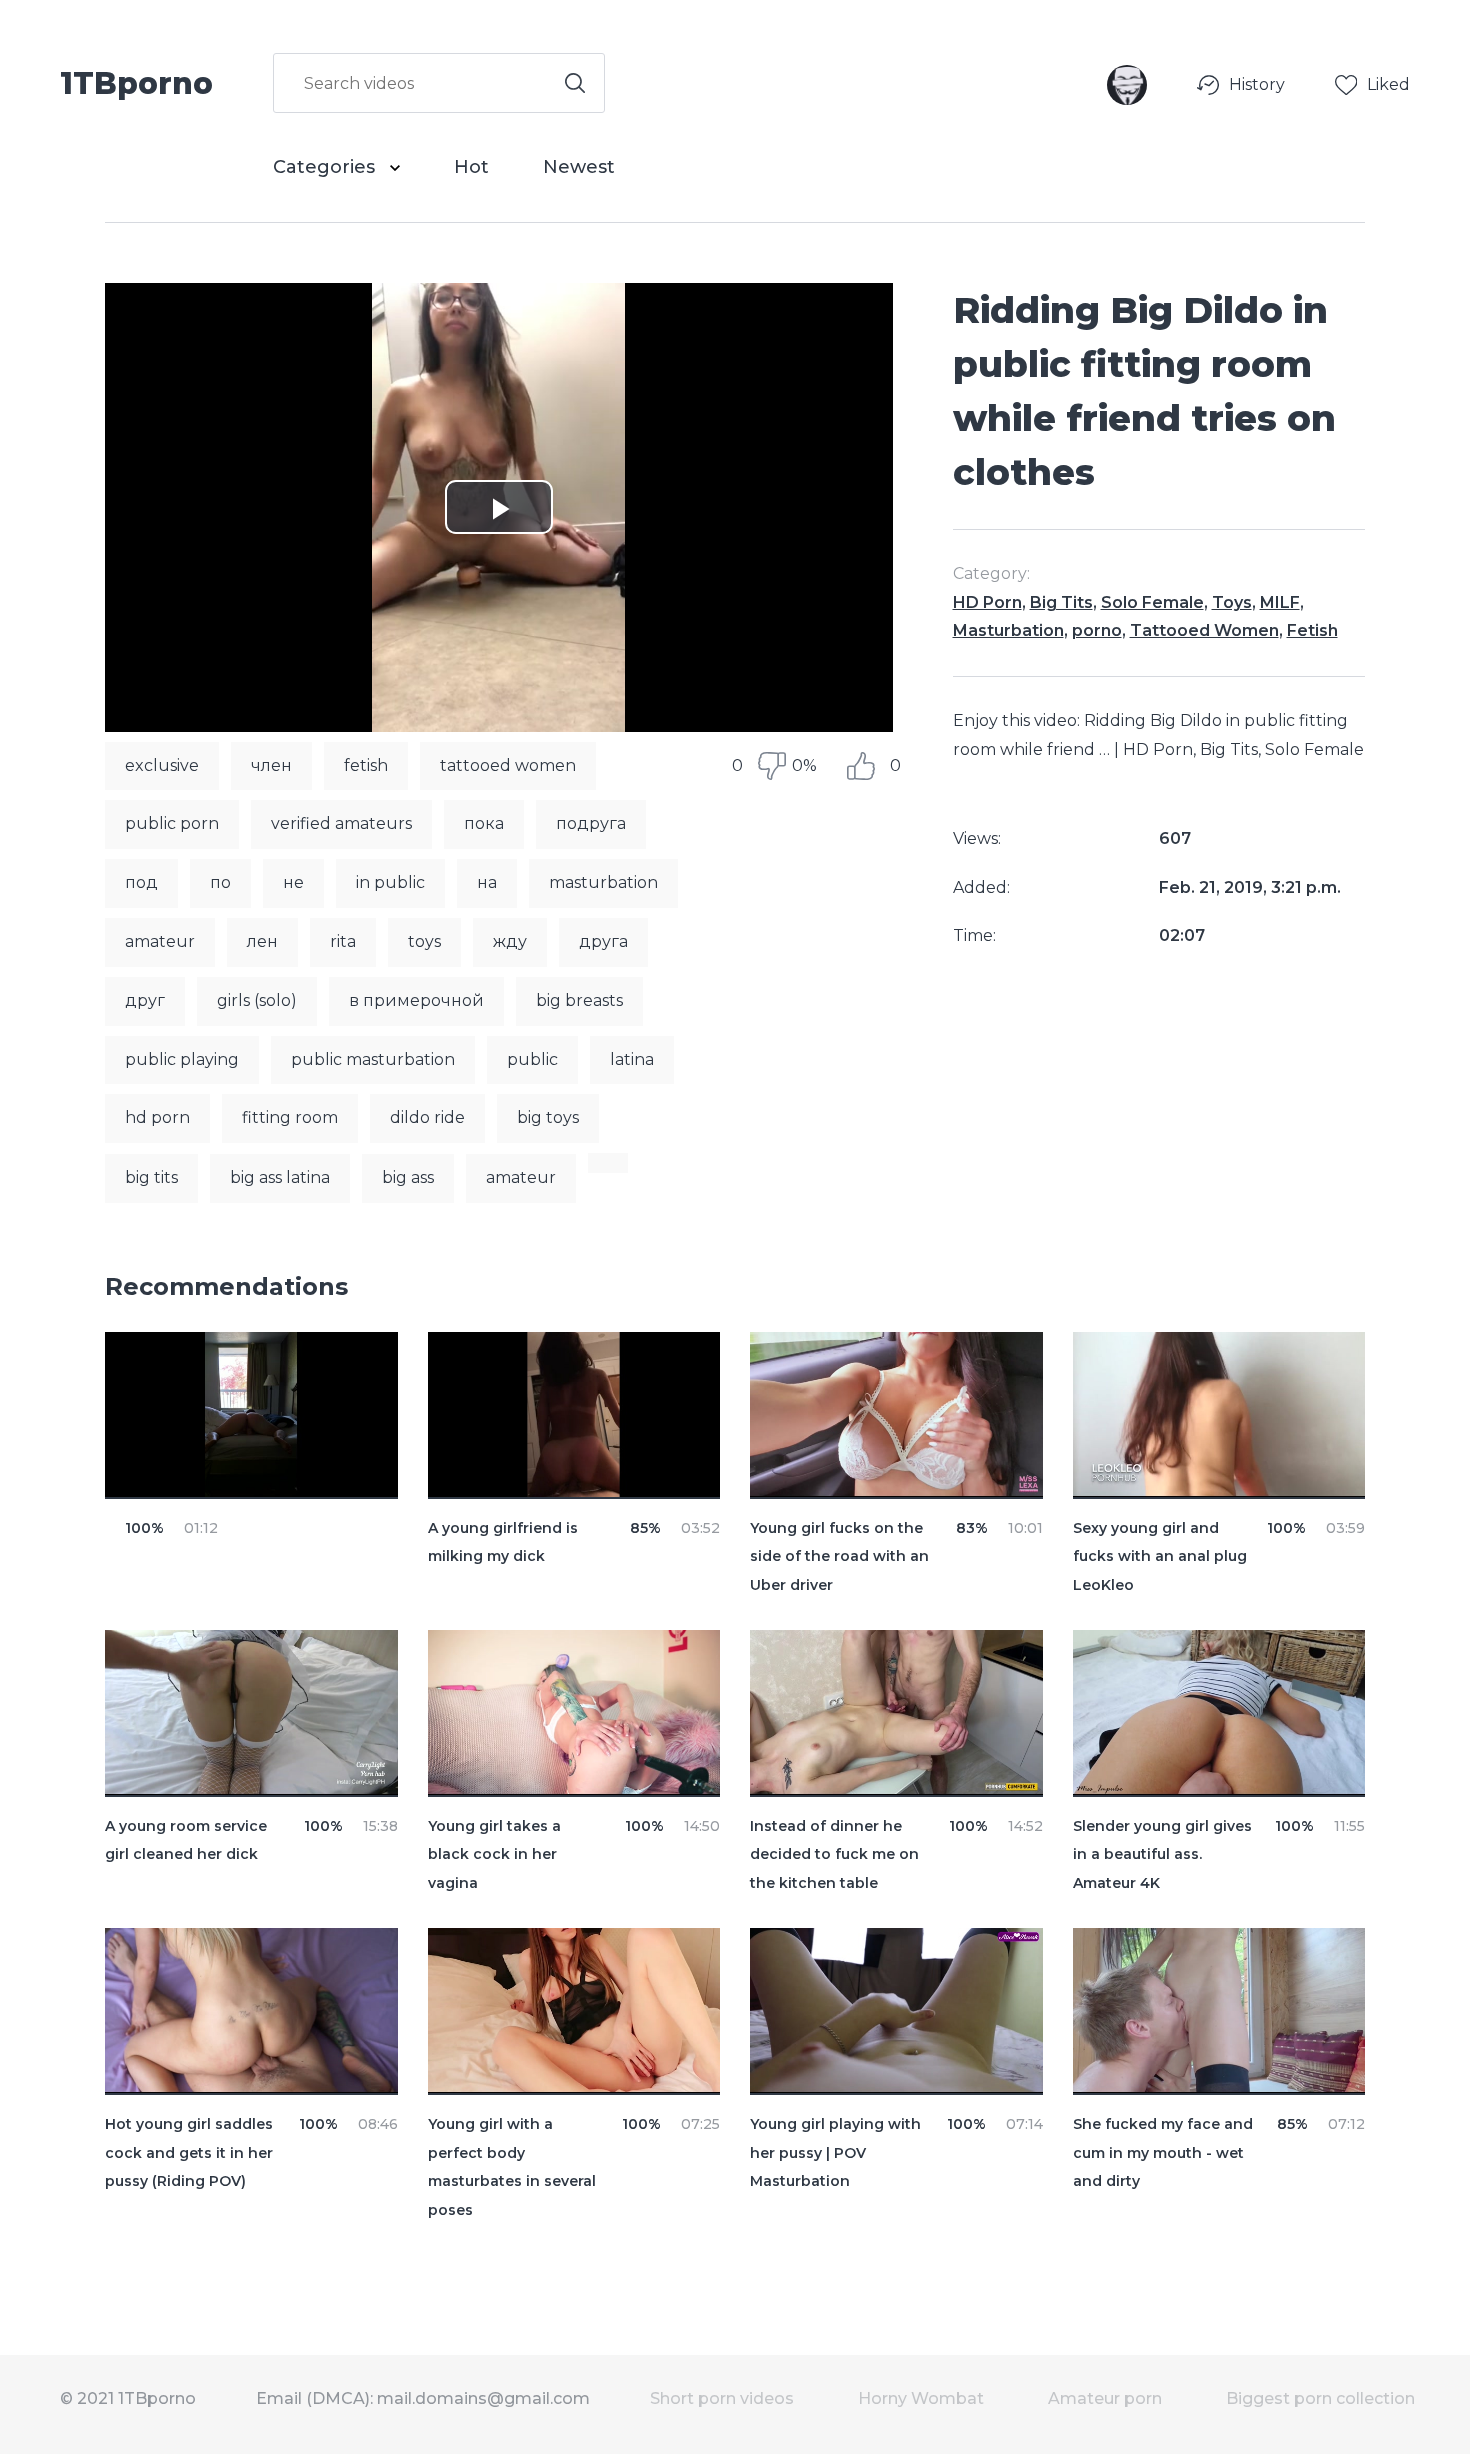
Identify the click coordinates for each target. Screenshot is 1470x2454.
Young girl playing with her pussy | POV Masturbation (835, 2153)
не (293, 882)
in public (390, 882)
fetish (366, 765)
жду (510, 941)
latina (632, 1059)
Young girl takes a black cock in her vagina (494, 1855)
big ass (408, 1177)
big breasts (579, 1000)
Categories (326, 167)
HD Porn (987, 602)
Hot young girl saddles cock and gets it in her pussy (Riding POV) (189, 2153)
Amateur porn (1105, 2398)
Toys (1232, 602)
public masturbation (373, 1059)
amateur (160, 941)
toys (424, 941)
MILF (1280, 602)
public (532, 1059)
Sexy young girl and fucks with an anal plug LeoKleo (1160, 1557)
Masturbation (1008, 630)
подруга (591, 823)
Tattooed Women (1204, 630)
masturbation (603, 882)
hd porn (157, 1117)
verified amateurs (341, 823)
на (487, 882)
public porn (172, 823)
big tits (151, 1177)
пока (484, 823)
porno (1097, 630)
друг (145, 1000)
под (141, 882)
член (271, 765)
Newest (579, 167)
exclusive (162, 765)
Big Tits (1061, 602)
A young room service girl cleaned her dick (186, 1840)
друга (603, 941)
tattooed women (508, 765)
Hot (471, 167)
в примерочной (416, 1000)
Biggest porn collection (1320, 2398)
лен (262, 941)
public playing (182, 1059)
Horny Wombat (921, 2398)
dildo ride (427, 1117)
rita (343, 941)
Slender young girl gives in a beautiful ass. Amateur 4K (1162, 1855)
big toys (548, 1117)
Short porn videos (722, 2398)
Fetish (1312, 630)
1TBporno (136, 82)
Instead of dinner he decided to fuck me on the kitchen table (834, 1855)
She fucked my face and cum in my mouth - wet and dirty (1163, 2153)
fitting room (290, 1117)
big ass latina (280, 1177)
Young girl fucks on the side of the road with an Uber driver (839, 1557)
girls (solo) (257, 1000)
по (220, 882)
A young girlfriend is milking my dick (503, 1542)
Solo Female (1152, 602)
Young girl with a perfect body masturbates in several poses (512, 2167)
